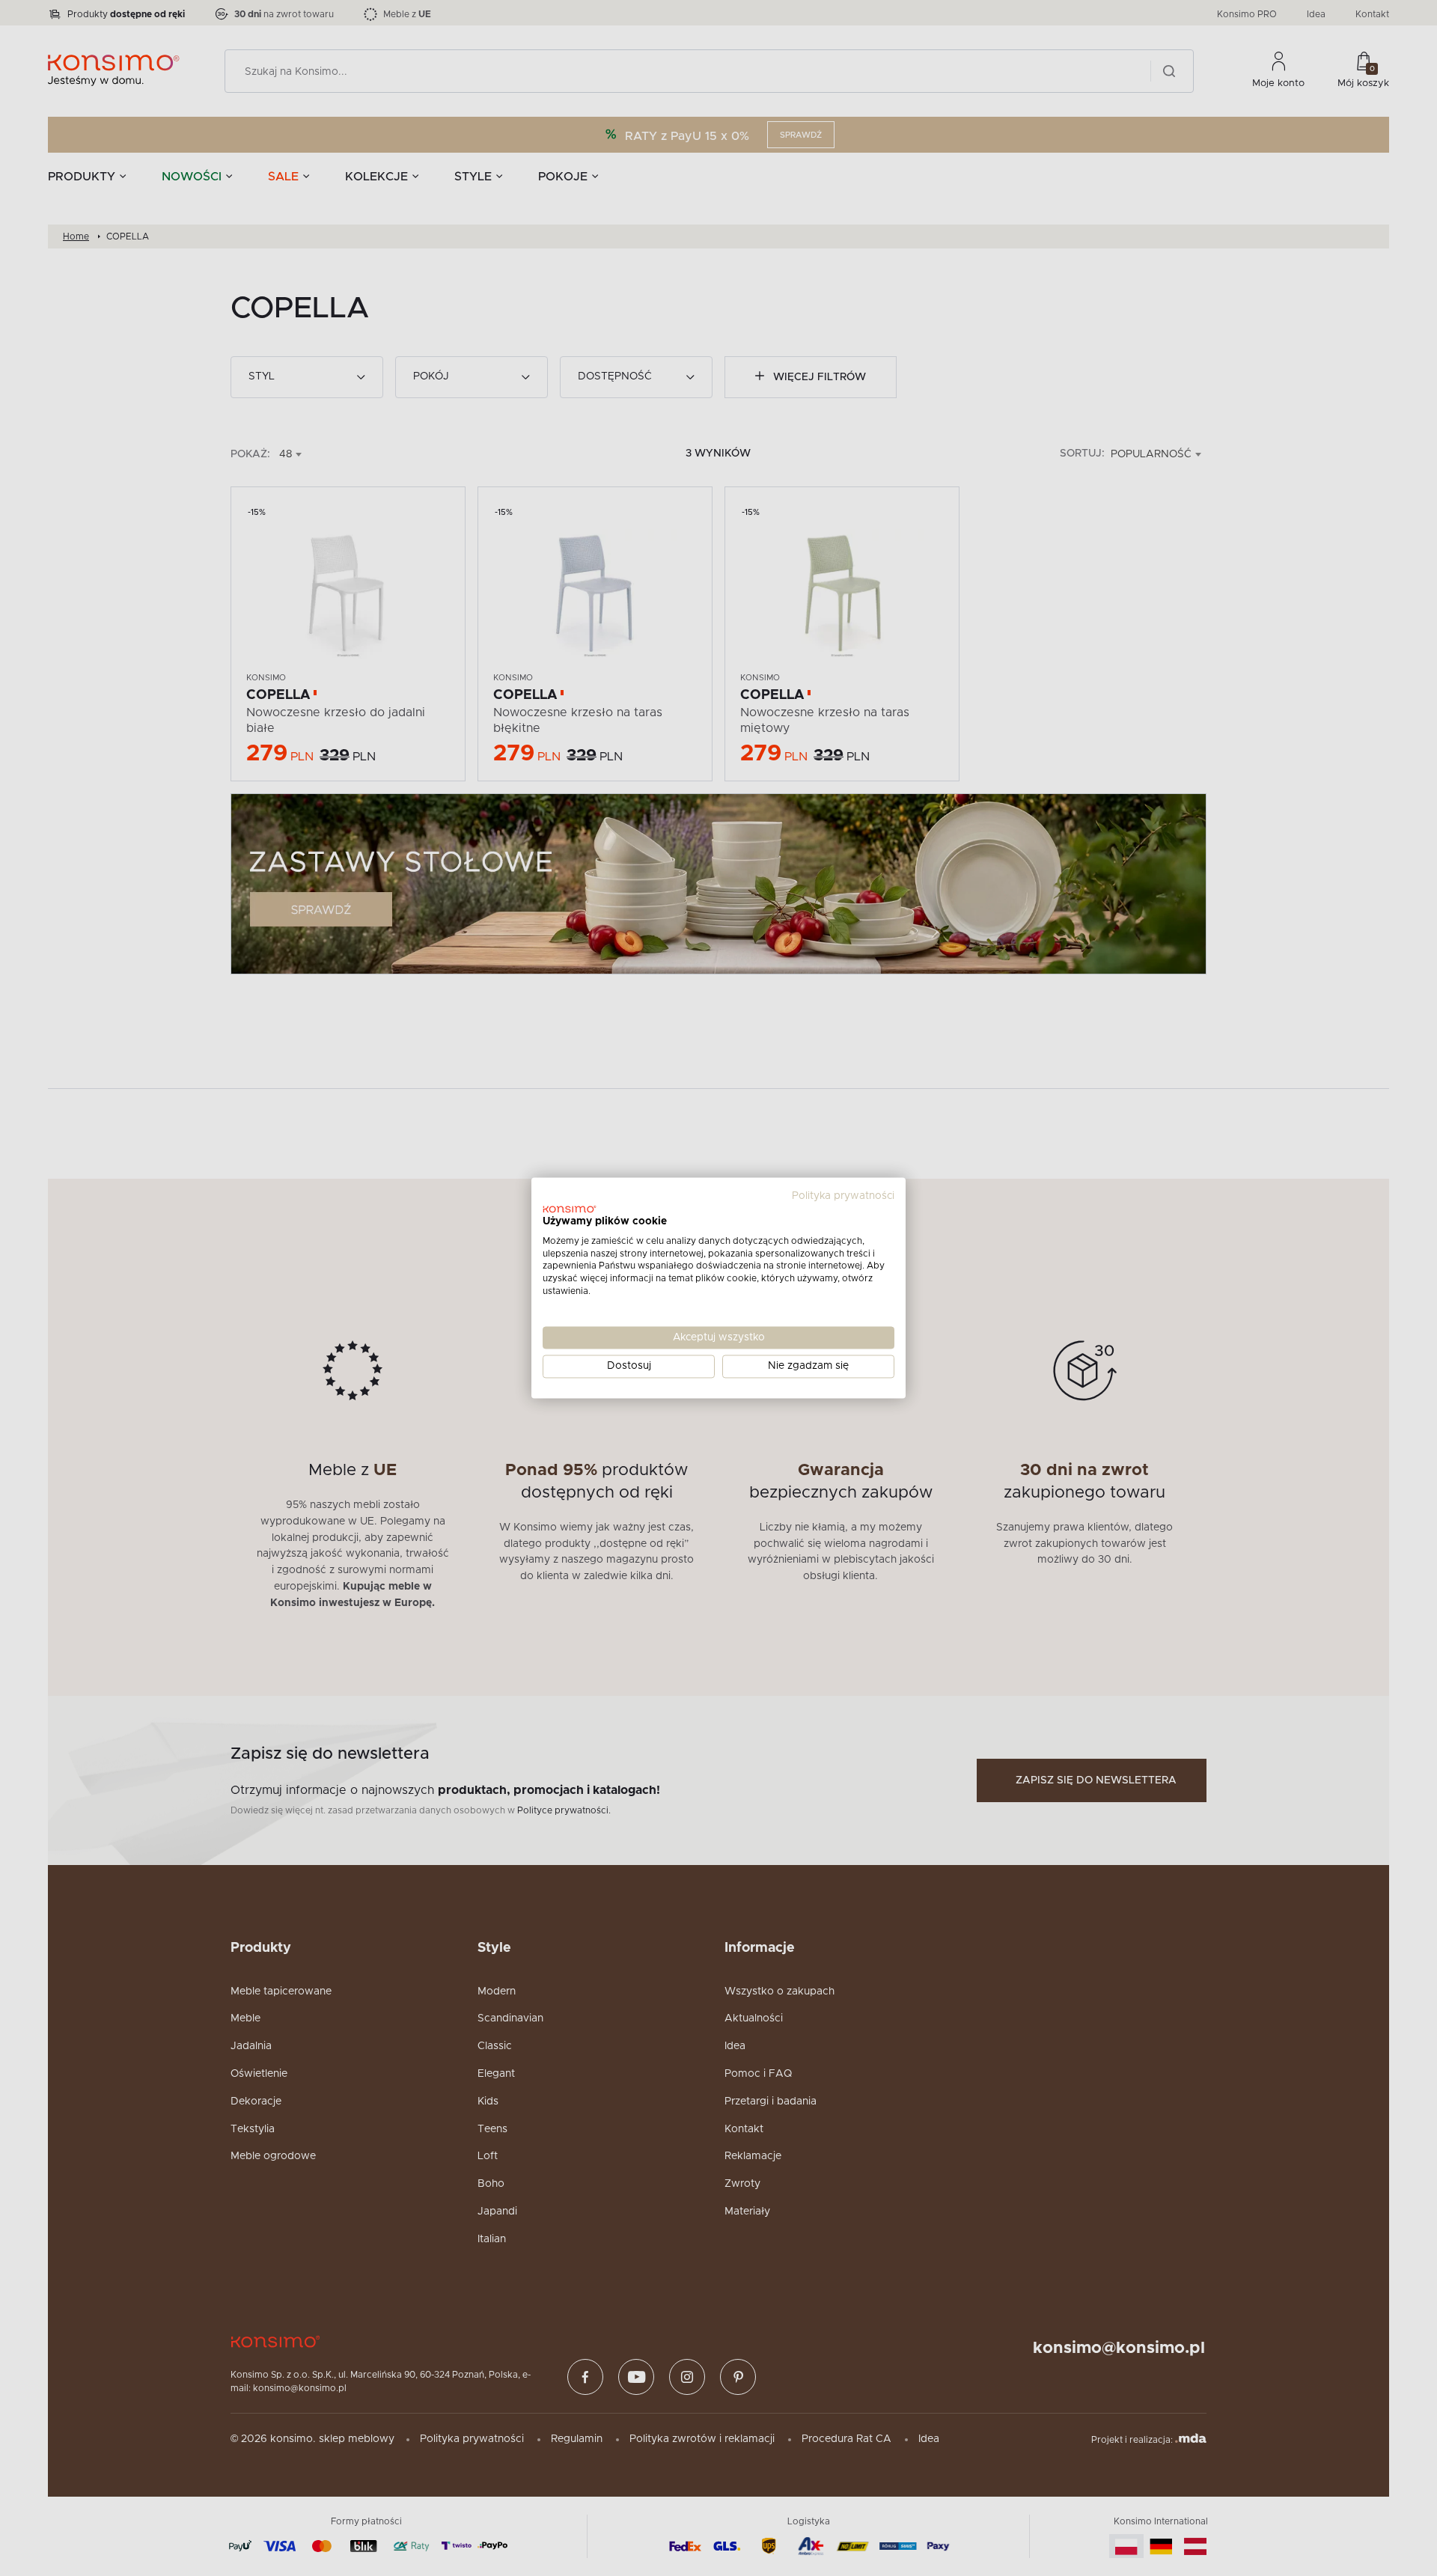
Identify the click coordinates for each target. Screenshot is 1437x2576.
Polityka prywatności (843, 1196)
